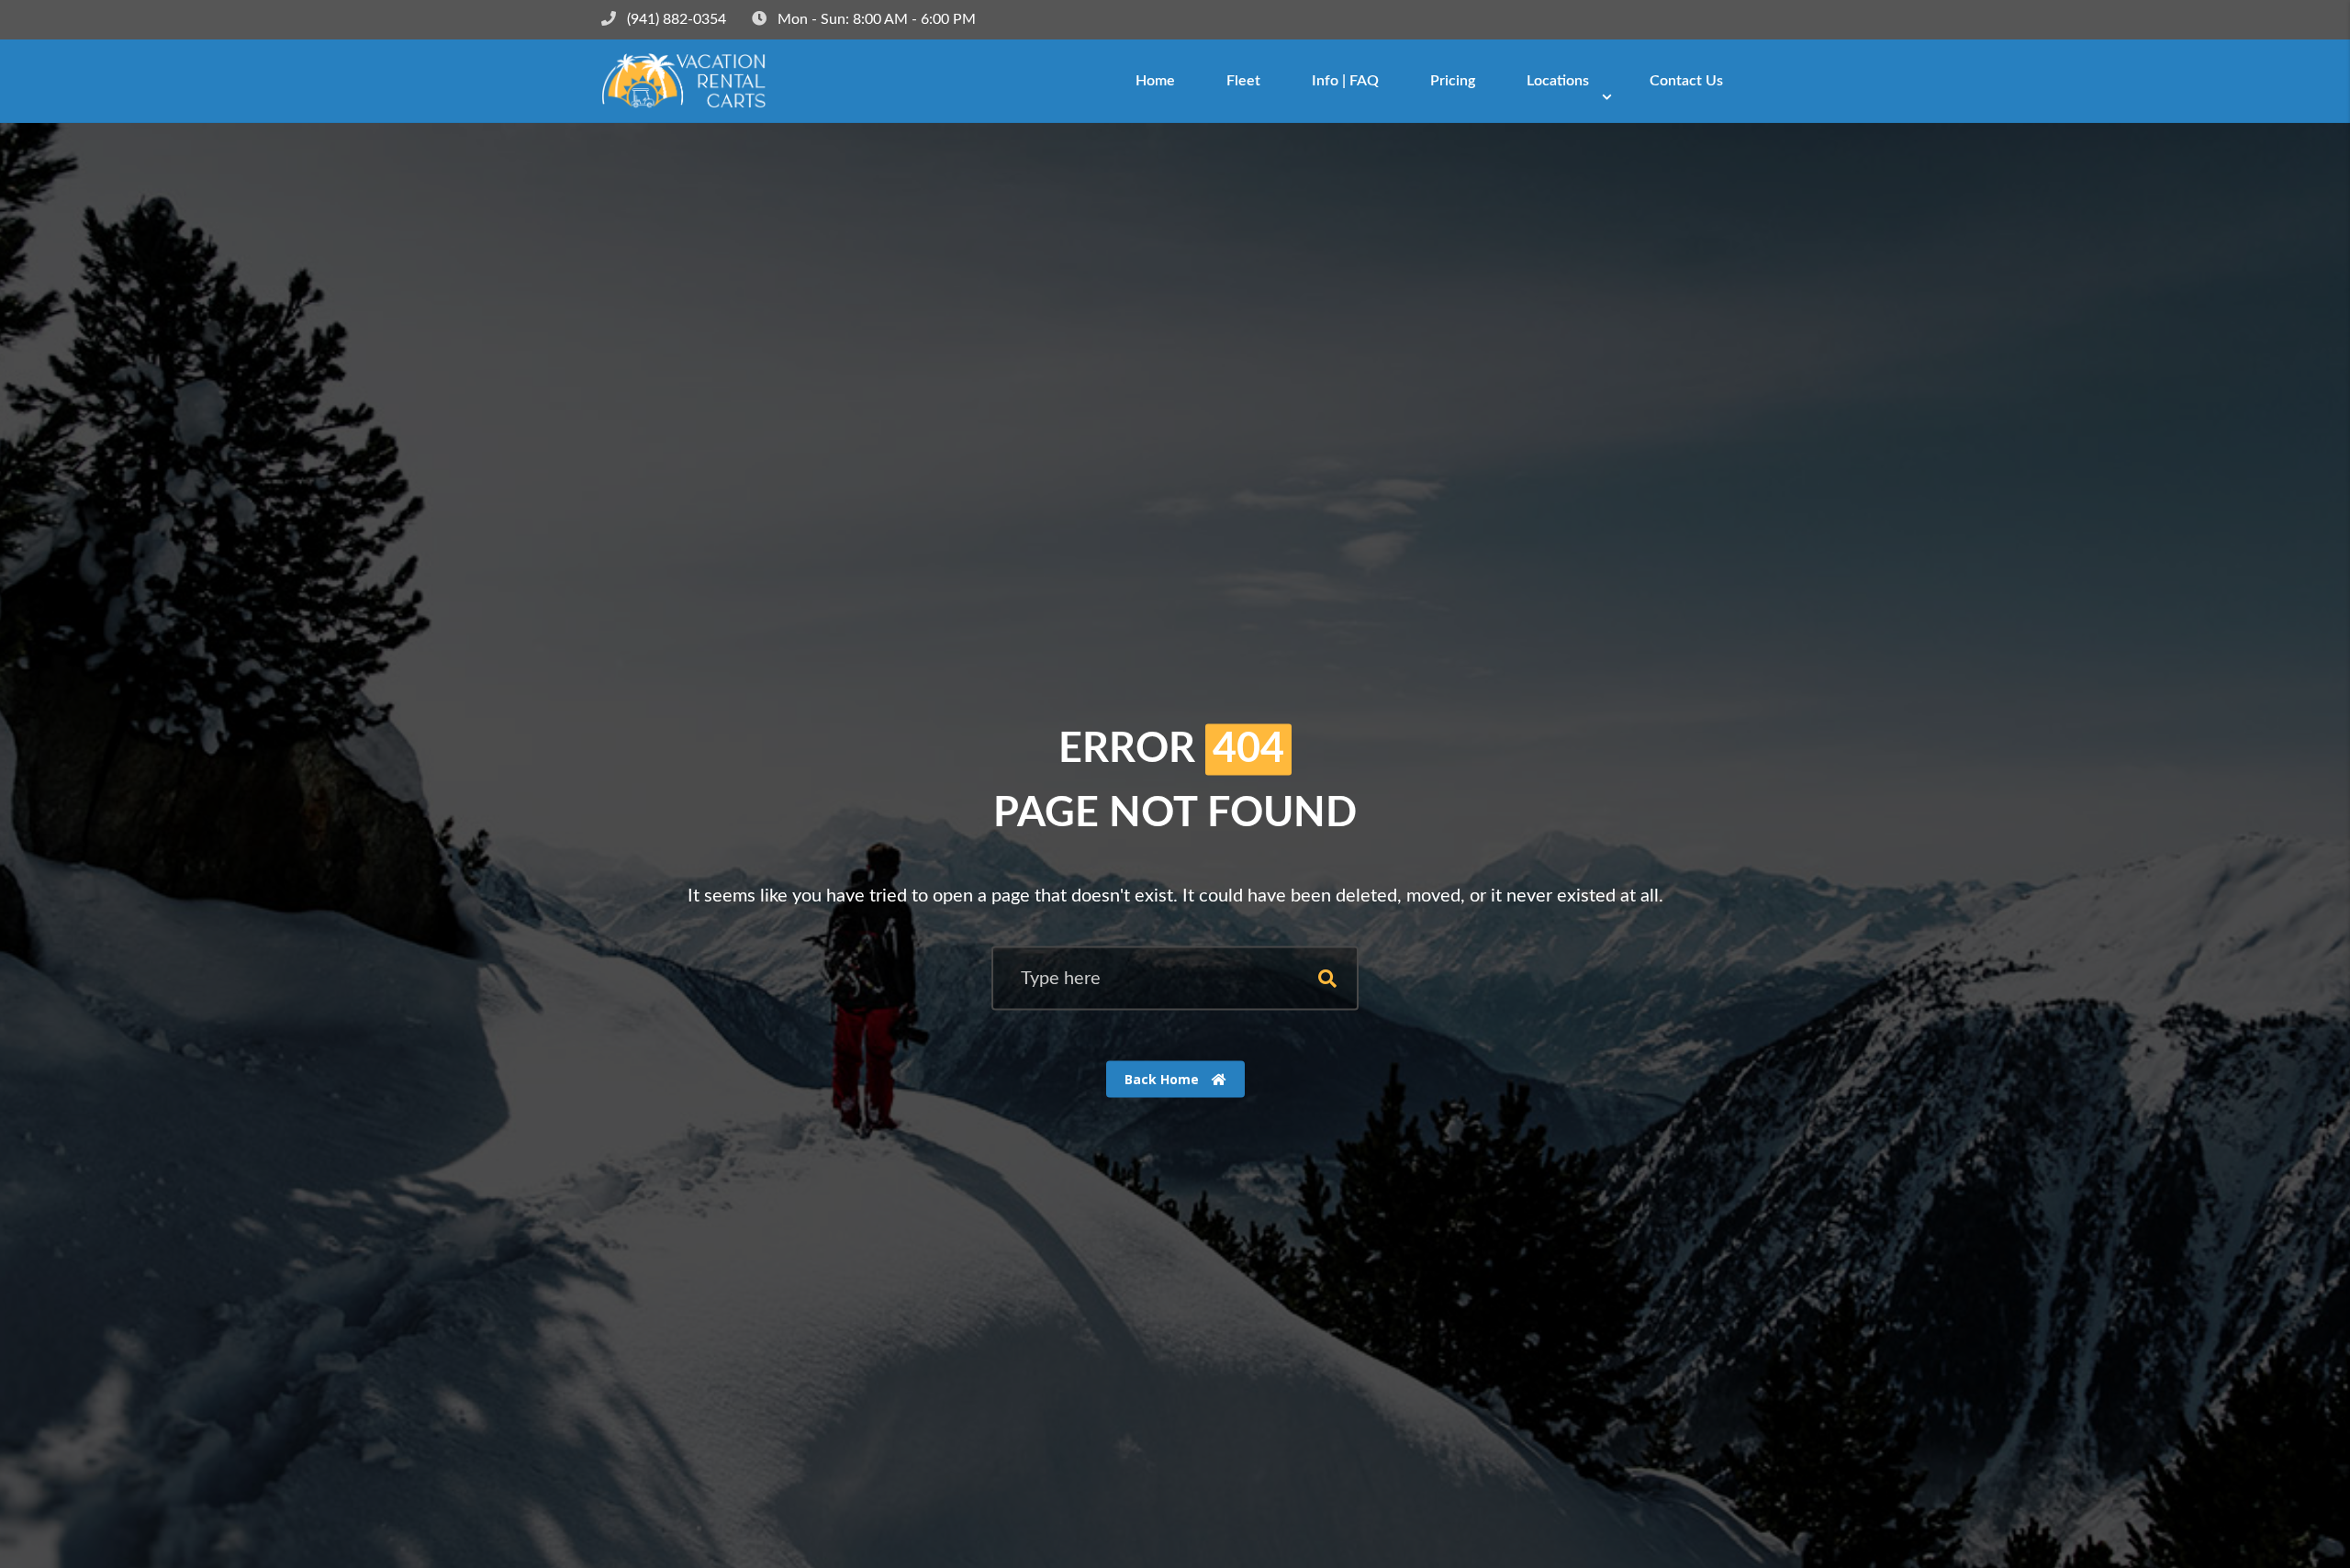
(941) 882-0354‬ (677, 19)
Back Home (1164, 1079)
